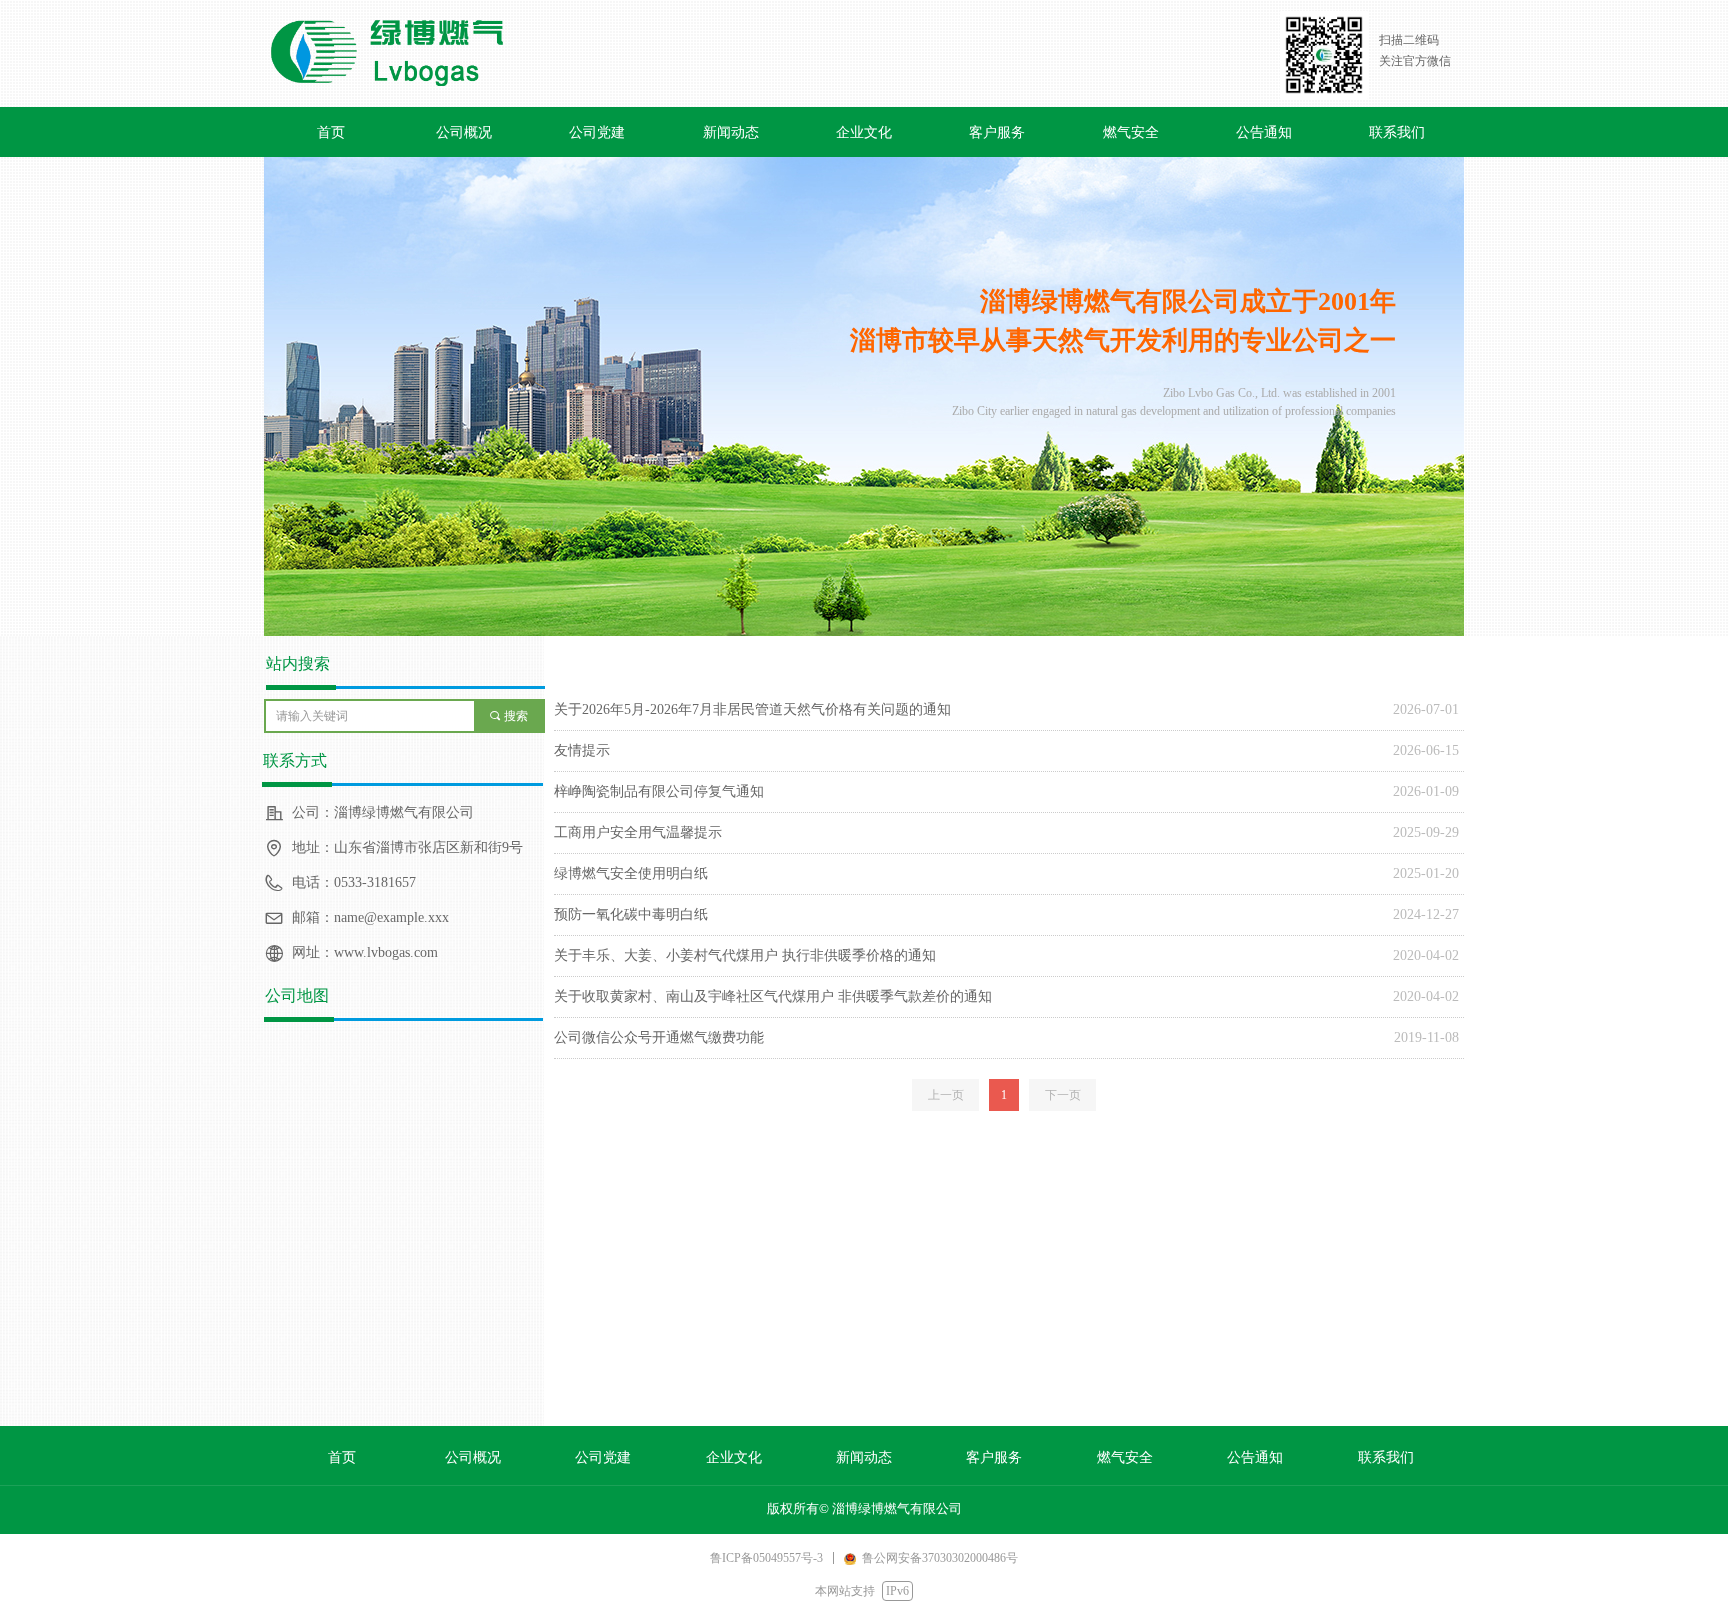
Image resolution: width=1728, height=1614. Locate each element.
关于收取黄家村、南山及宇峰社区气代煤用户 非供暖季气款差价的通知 (773, 996)
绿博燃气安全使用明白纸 (631, 873)
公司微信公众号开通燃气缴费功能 (659, 1037)
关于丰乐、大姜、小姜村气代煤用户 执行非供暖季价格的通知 (745, 955)
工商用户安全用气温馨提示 (638, 832)
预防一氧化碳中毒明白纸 (631, 914)
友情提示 (582, 750)
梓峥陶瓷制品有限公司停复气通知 (659, 791)
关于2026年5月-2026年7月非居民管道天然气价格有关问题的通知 (752, 709)
